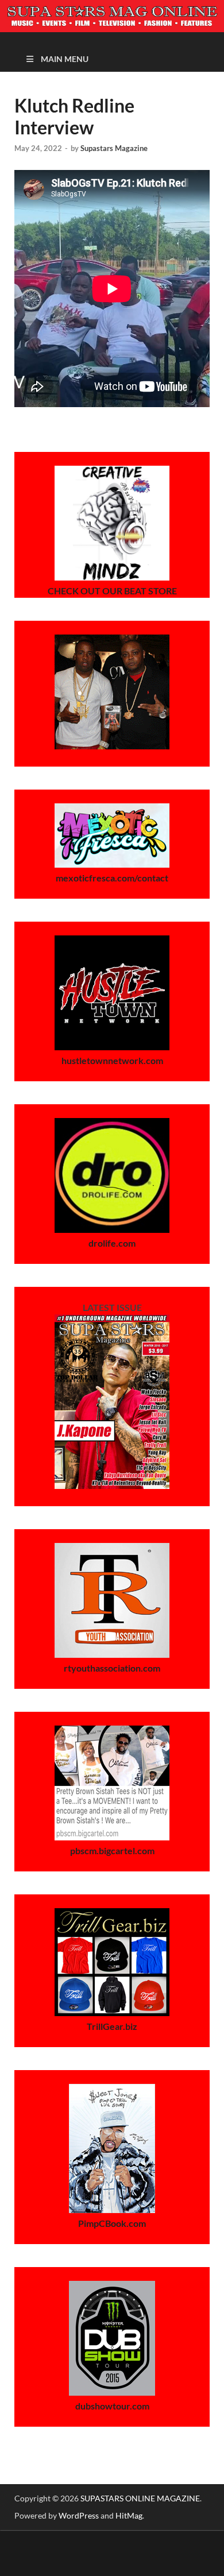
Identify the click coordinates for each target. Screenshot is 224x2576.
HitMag (129, 2515)
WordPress (79, 2515)
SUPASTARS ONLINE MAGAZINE (140, 2498)
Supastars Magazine (114, 148)
